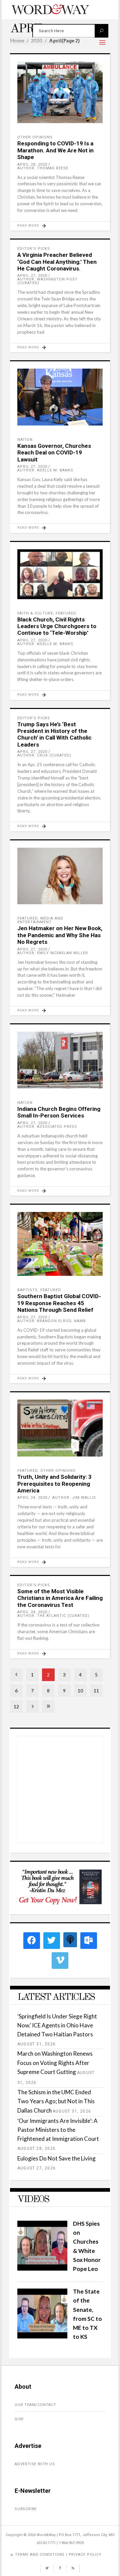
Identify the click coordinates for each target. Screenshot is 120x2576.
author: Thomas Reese (43, 168)
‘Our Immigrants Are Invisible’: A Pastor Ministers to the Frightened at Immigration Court (58, 2130)
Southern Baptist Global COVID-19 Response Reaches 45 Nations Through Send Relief (59, 1303)
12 (16, 1707)
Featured (66, 613)
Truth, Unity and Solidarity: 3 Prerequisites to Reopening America (54, 1484)
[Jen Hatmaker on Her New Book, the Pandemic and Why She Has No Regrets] (60, 876)
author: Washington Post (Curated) (47, 281)
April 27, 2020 (32, 276)
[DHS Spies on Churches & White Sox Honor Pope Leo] (42, 2268)
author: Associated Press (47, 1127)
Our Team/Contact (35, 2405)
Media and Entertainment (40, 920)
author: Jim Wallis (74, 1498)
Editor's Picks (34, 249)
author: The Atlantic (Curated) (53, 1616)
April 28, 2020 (32, 165)
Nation (25, 440)
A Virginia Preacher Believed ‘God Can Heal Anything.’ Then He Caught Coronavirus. (57, 262)
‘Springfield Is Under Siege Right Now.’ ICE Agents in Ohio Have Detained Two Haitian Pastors (57, 2025)
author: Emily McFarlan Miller (53, 953)
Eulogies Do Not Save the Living (56, 2158)
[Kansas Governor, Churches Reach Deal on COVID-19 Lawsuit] (60, 397)
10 (80, 1691)
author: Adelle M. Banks (45, 470)
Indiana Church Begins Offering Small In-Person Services (59, 1112)
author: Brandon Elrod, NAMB (52, 1321)
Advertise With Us (35, 2464)
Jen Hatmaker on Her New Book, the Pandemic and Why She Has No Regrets (60, 935)
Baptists (27, 1290)
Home (17, 41)
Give (19, 2419)
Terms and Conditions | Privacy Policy (58, 2555)
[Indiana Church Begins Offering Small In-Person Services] (60, 1060)
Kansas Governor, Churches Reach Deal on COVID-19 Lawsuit (54, 453)
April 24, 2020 (32, 1498)
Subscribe (26, 2509)
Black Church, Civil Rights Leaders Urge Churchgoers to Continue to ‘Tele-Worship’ (57, 626)
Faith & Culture (35, 613)
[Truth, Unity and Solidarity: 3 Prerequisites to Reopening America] (60, 1428)
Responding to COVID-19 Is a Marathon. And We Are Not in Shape (55, 150)
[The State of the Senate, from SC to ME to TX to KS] (42, 2336)
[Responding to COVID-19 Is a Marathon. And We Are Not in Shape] (60, 92)
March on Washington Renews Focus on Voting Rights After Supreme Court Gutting (55, 2062)
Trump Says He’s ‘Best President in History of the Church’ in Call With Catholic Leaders (54, 734)
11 (96, 1691)
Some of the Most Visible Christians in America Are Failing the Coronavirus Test (60, 1598)
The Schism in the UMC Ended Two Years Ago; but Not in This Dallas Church (56, 2101)
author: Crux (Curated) (44, 755)
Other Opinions (35, 137)
